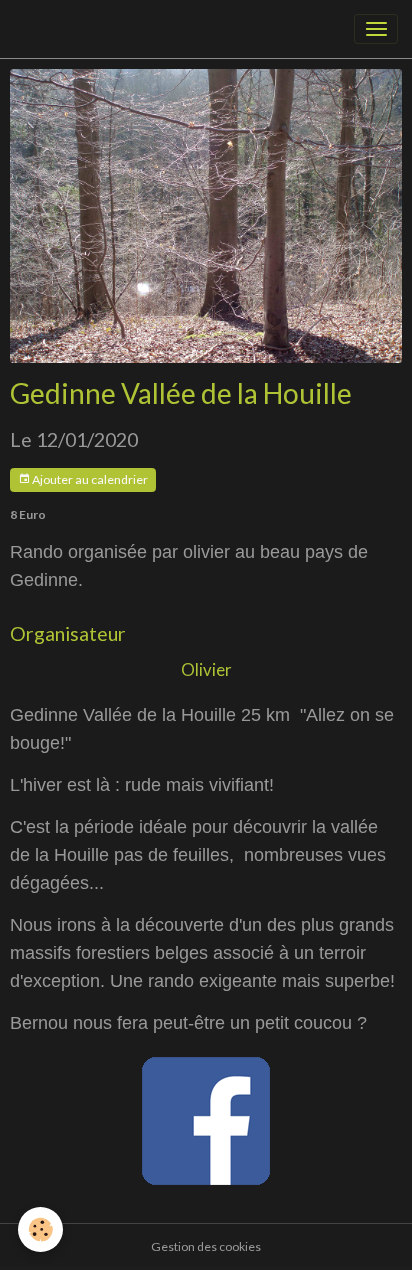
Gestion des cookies (206, 1246)
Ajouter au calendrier (89, 479)
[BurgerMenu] (376, 29)
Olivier (206, 669)
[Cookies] (40, 1229)
